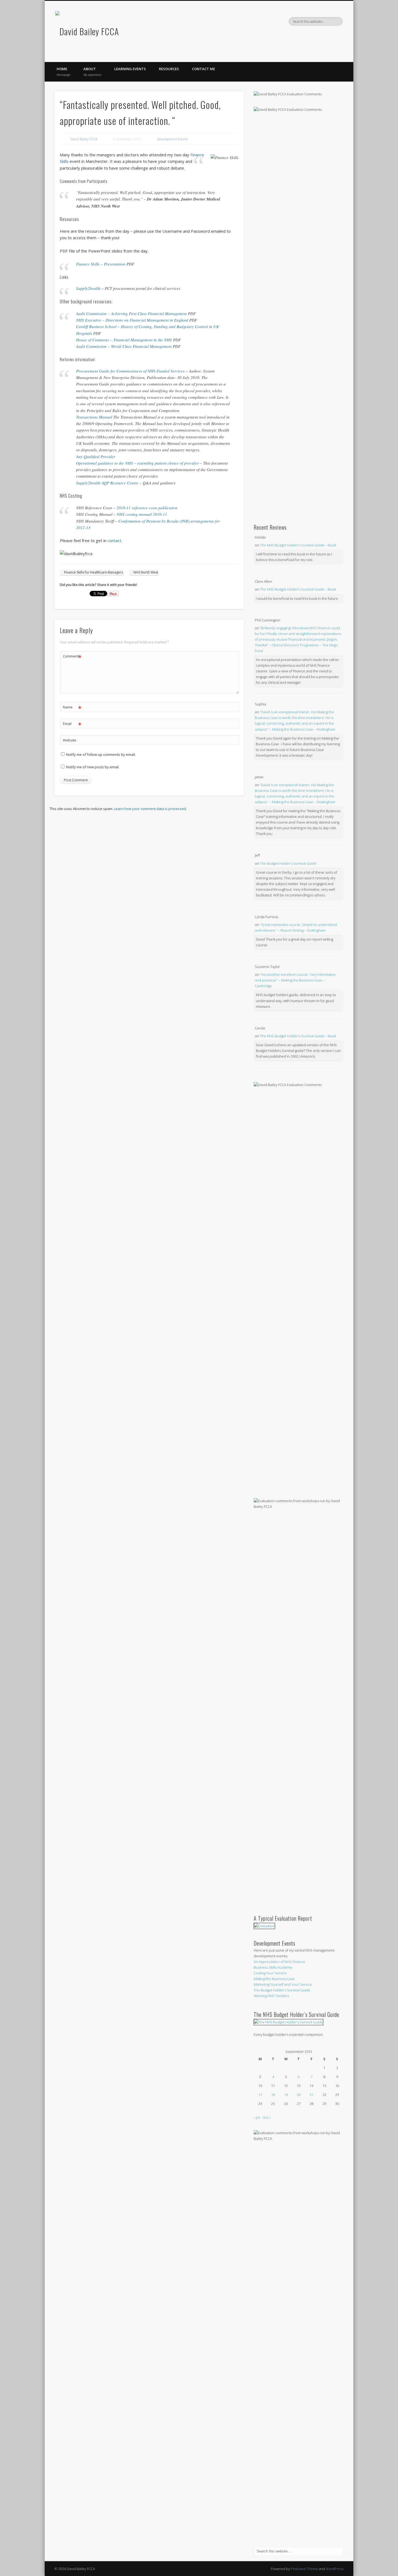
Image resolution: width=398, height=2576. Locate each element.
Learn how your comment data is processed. (150, 809)
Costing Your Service (270, 1973)
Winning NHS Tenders (271, 1996)
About (92, 72)
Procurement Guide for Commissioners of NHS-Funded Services (130, 371)
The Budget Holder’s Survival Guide (288, 863)
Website (70, 740)
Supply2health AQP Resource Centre (107, 483)
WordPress (335, 2569)
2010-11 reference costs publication (147, 508)
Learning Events (130, 69)
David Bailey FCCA (84, 139)
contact (114, 540)
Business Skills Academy (273, 1967)
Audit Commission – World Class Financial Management (124, 346)
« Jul (257, 2117)
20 (299, 2095)
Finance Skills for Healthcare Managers (94, 572)
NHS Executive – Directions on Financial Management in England (132, 320)
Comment (72, 657)
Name (72, 708)
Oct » (267, 2117)
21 (311, 2095)
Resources (169, 69)
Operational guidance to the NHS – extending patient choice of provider (137, 463)
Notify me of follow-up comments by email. (101, 754)
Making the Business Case (274, 1979)
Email (72, 724)
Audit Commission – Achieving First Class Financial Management (131, 313)
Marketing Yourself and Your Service (283, 1984)
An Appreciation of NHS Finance (279, 1962)
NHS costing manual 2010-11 (142, 514)
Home (63, 72)
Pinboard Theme (304, 2569)
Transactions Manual (95, 417)
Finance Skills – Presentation (101, 264)
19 (286, 2095)
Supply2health (88, 288)
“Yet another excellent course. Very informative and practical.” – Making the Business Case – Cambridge (295, 980)
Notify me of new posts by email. (93, 767)
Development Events (172, 139)
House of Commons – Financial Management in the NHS (124, 340)
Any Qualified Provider (96, 456)
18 (273, 2095)
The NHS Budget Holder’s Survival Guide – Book (298, 545)
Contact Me (203, 69)
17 (260, 2095)
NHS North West (146, 572)
